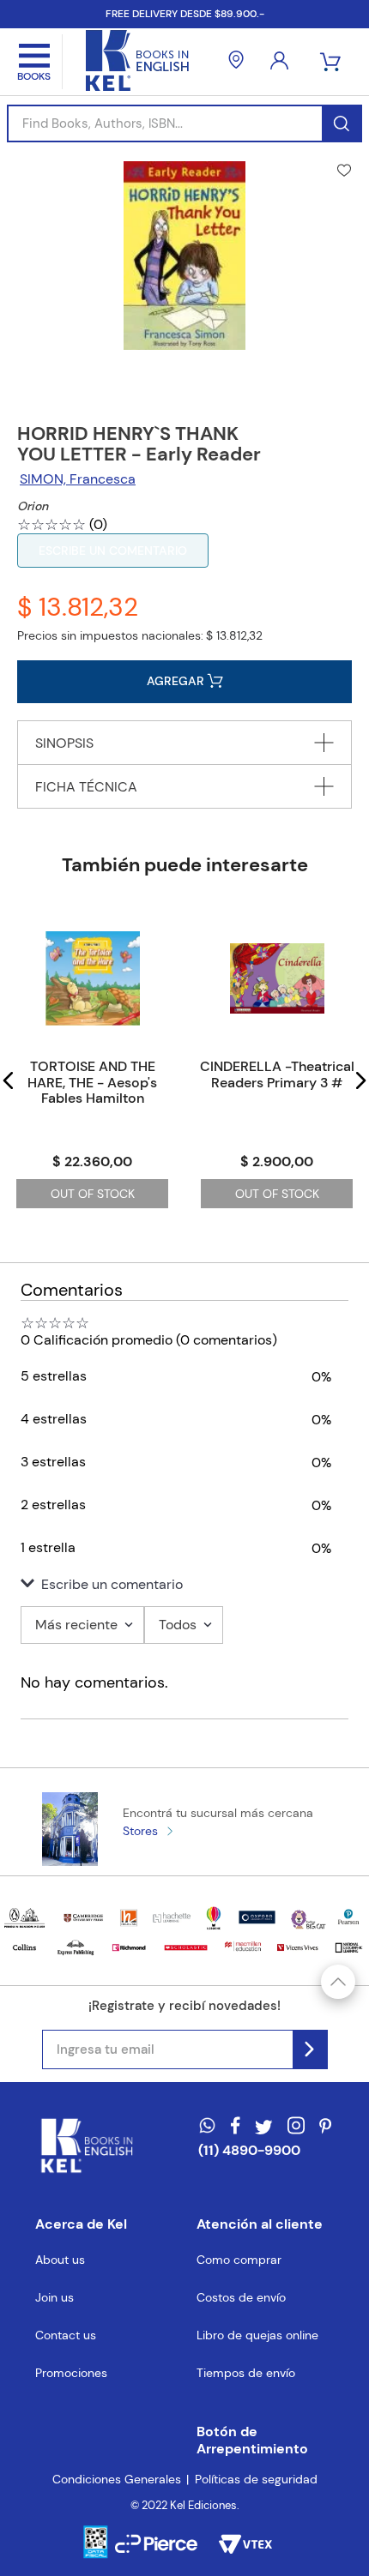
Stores (140, 1831)
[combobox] (184, 123)
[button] (9, 1080)
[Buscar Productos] (341, 123)
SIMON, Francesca (78, 479)
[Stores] (236, 62)
